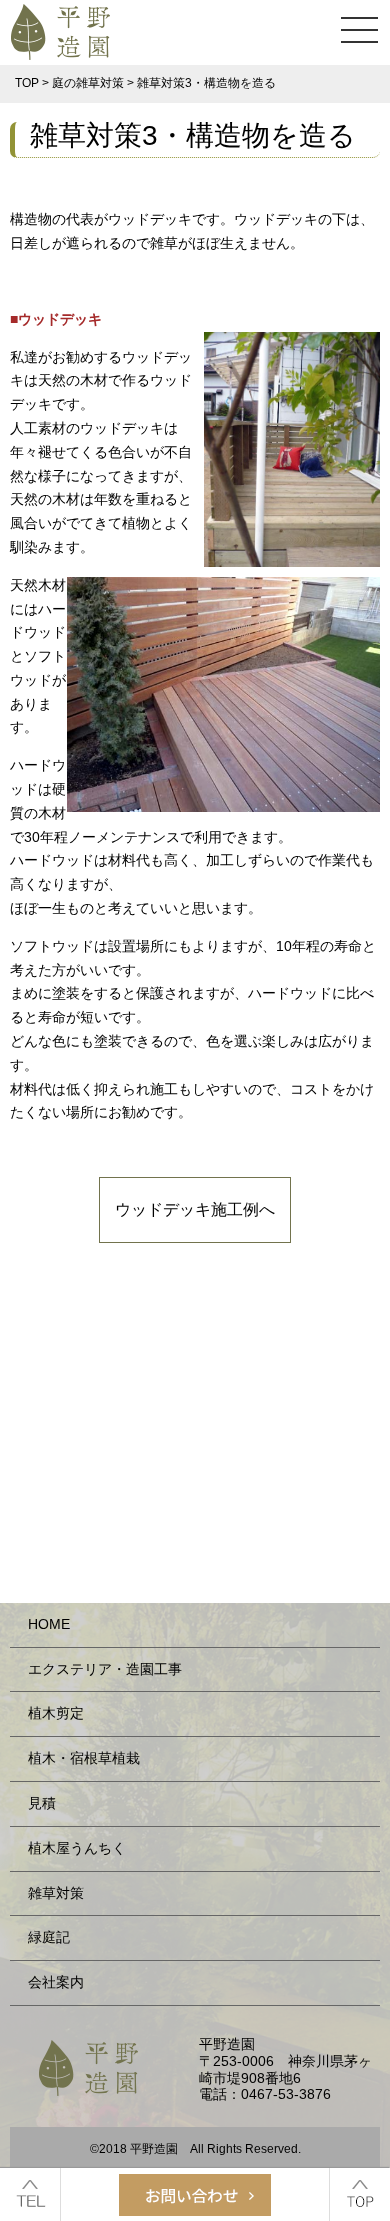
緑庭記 (49, 1937)
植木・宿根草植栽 (84, 1758)
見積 (42, 1803)
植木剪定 (56, 1713)
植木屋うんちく (77, 1848)
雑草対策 (56, 1893)
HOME (49, 1624)
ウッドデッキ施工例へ (195, 1209)
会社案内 (56, 1982)
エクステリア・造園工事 (105, 1669)
